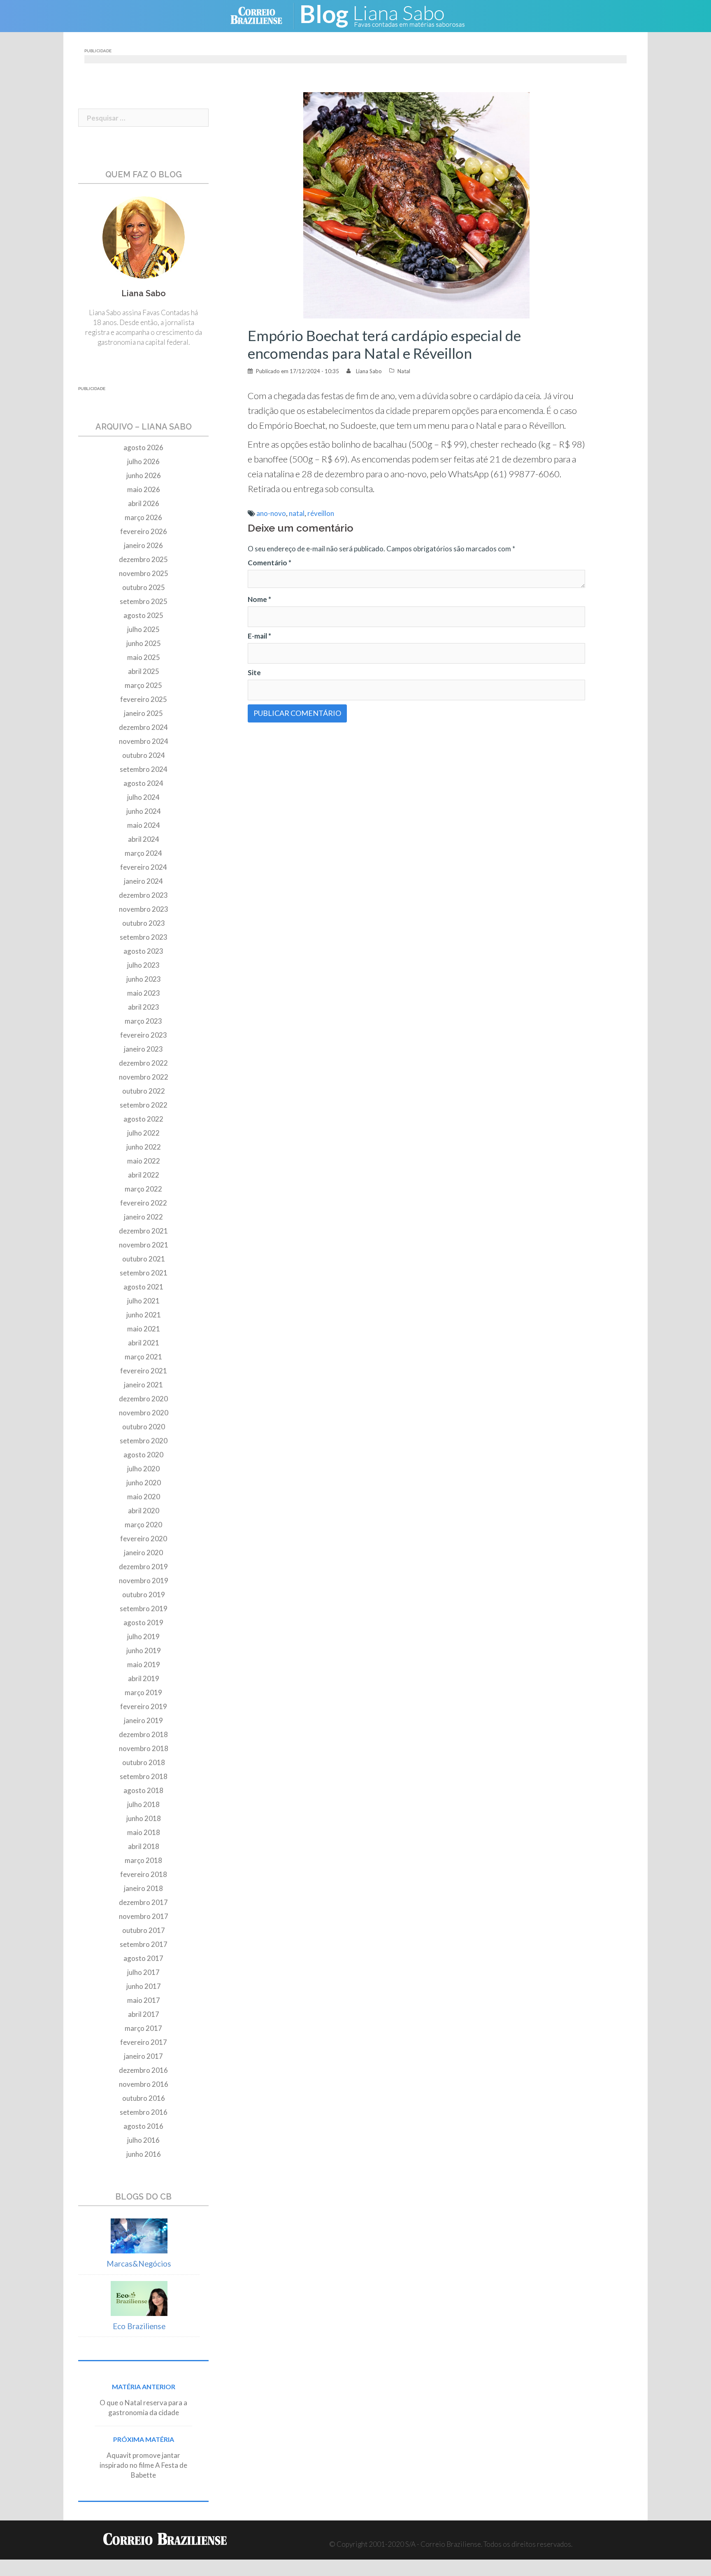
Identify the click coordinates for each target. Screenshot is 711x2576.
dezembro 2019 (143, 1567)
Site (254, 672)
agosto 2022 (143, 1119)
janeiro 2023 (143, 1049)
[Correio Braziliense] (263, 15)
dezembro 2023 (143, 895)
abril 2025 (144, 671)
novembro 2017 (144, 1916)
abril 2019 (144, 1678)
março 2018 (143, 1860)
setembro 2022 (144, 1105)
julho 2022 (143, 1133)
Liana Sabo (369, 371)
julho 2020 (143, 1469)
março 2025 (143, 685)
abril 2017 (144, 2014)
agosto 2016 (143, 2126)
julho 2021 (143, 1301)
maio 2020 (144, 1497)
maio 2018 (144, 1832)
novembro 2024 (144, 741)
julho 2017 (143, 1972)
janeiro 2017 (143, 2056)
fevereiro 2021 (144, 1371)
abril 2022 (144, 1175)
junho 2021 (144, 1315)
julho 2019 (143, 1636)
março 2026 (143, 517)
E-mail (259, 636)
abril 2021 (144, 1343)
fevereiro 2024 (144, 867)
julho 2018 (143, 1804)
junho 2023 (144, 979)
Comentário (270, 563)
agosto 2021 (143, 1287)
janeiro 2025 (143, 713)
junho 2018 (144, 1818)
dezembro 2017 (143, 1902)
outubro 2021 (144, 1259)
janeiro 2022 (143, 1217)
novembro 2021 (144, 1245)
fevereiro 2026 (144, 531)
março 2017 (143, 2028)
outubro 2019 (144, 1595)
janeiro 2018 (143, 1888)
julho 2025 (143, 629)
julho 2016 (143, 2140)
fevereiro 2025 (144, 699)
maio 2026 (144, 489)
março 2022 (143, 1189)
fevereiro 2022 (144, 1203)
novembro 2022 (144, 1077)
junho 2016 (144, 2154)
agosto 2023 (143, 951)
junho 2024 (144, 811)
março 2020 (143, 1525)
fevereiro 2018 (144, 1874)
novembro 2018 (144, 1748)
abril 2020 (144, 1511)
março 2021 (143, 1357)
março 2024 (143, 853)
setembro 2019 (144, 1609)
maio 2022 (144, 1161)
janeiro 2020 (143, 1553)
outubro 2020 (144, 1427)
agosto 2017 (143, 1958)
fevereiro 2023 (144, 1035)
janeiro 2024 (143, 881)
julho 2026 (143, 461)
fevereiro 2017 (144, 2042)
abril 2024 (144, 839)
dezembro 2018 (143, 1734)
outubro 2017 (144, 1930)
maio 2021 (144, 1329)
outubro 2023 (144, 923)
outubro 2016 (144, 2098)
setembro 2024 (144, 769)
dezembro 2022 (143, 1063)
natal (297, 513)
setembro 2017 (144, 1944)
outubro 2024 (144, 755)
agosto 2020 (143, 1455)
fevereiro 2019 (144, 1706)
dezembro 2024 (143, 727)
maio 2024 (144, 825)
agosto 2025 (143, 615)
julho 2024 (143, 797)
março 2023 (143, 1021)
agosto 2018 (143, 1790)
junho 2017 (144, 1986)
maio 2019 (144, 1664)
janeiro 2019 (143, 1720)
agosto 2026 (143, 447)
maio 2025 (144, 657)
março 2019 (143, 1692)
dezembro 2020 (143, 1399)
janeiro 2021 (143, 1385)
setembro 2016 (144, 2112)
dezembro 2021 (143, 1231)
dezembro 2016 (143, 2070)
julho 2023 (143, 965)
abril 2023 (144, 1007)
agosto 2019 (143, 1622)
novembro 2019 (144, 1581)
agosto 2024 (143, 783)
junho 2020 (144, 1483)
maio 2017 (144, 2000)
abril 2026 (144, 503)
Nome (259, 599)
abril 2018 (144, 1846)
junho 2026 (144, 475)
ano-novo (271, 513)
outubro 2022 (144, 1091)
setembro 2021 (144, 1273)
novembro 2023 (144, 909)
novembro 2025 (144, 573)
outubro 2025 (144, 587)
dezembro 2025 (143, 559)
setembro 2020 (144, 1441)
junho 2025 (144, 643)
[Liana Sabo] (388, 15)
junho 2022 (144, 1147)
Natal (404, 371)
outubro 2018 (144, 1762)
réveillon (321, 513)
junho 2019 (144, 1650)
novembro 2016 (144, 2084)
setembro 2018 (144, 1776)
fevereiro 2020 (144, 1539)
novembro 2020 (144, 1413)
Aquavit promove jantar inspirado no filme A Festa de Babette (143, 2465)
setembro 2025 (144, 601)
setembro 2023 (144, 937)
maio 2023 (144, 993)
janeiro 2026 (143, 545)
